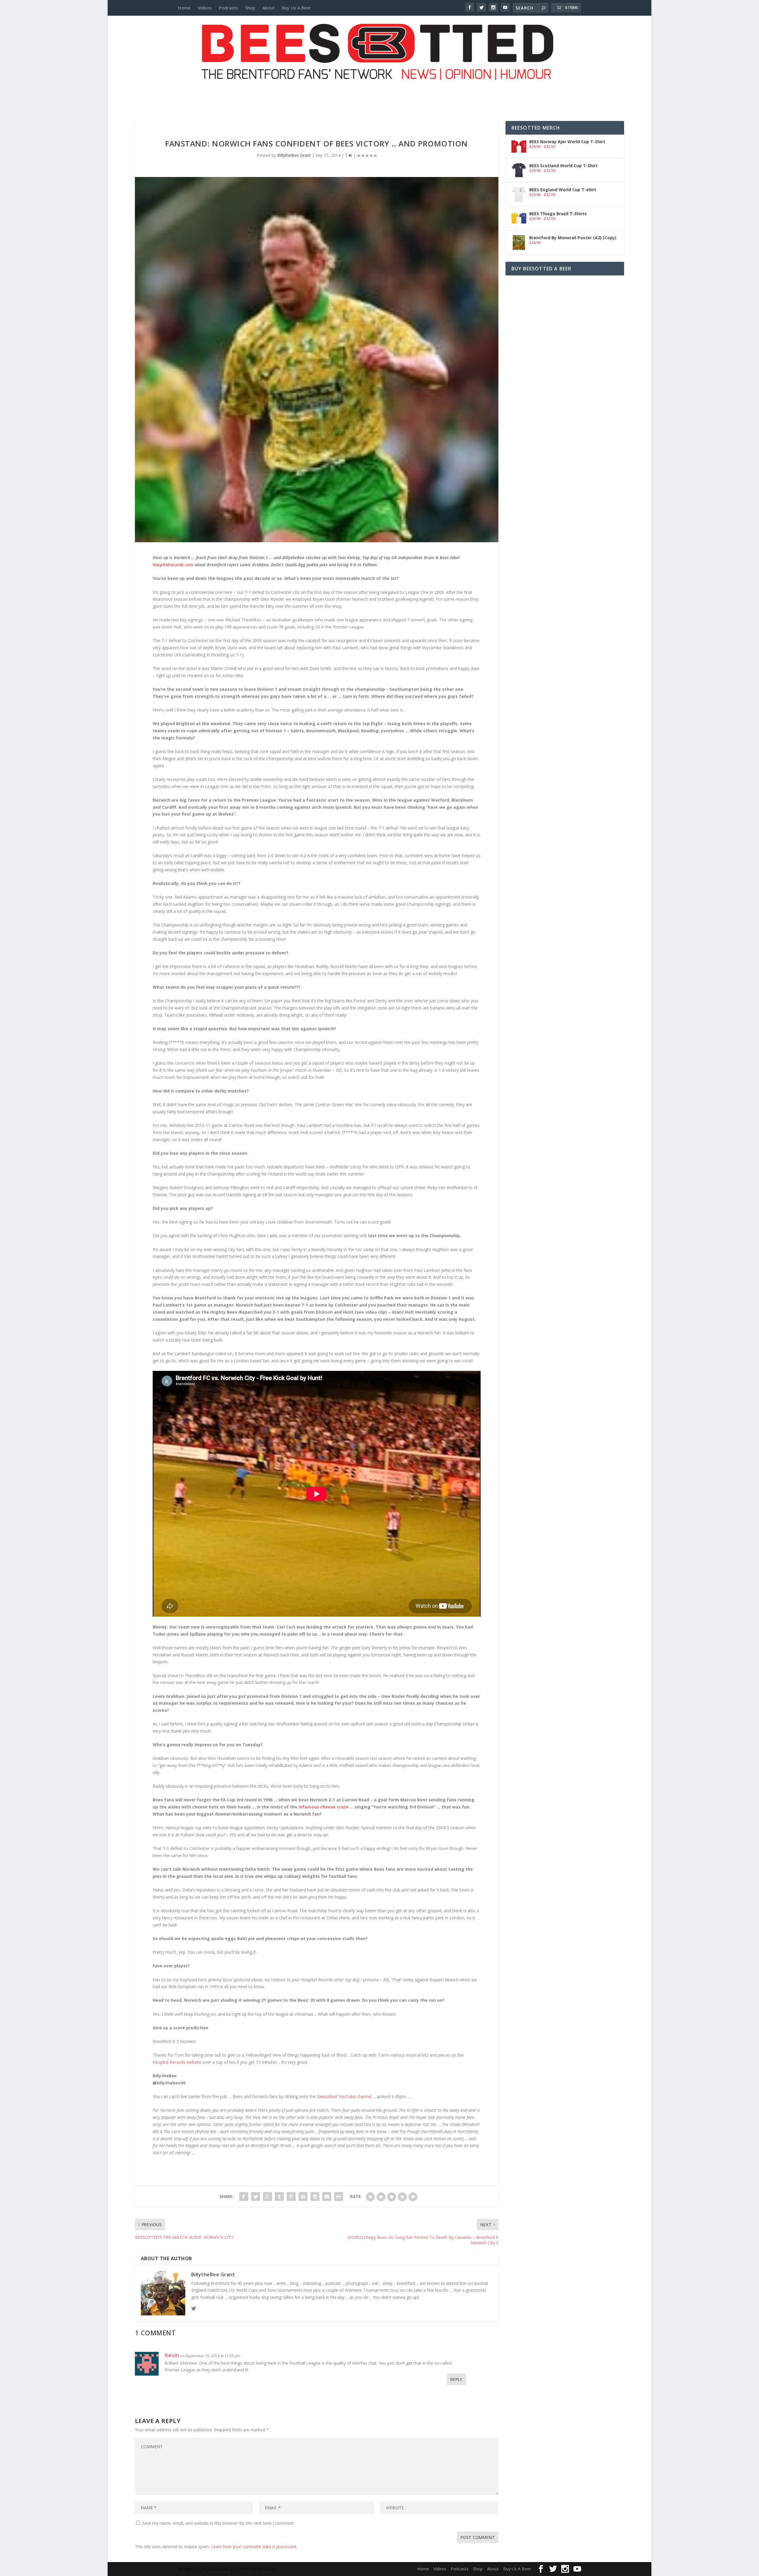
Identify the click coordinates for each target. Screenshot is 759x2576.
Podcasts (228, 8)
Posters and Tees (379, 91)
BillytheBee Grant (294, 155)
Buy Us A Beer (296, 8)
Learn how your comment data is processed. (254, 2547)
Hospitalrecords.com (174, 565)
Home (184, 8)
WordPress (267, 2569)
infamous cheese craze (324, 1807)
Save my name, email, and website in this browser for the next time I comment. (218, 2523)
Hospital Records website (178, 2062)
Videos (205, 8)
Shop (250, 8)
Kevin (172, 2355)
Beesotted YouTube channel (344, 2096)
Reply (456, 2379)
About (268, 8)
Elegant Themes (216, 2569)
